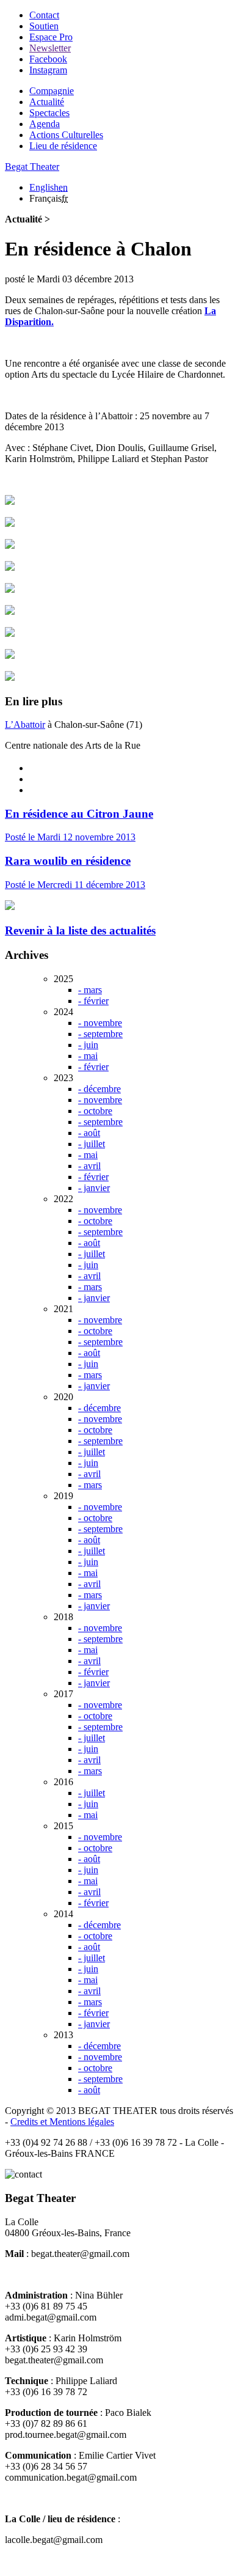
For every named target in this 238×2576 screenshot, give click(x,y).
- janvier (94, 1188)
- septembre (100, 1034)
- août (89, 1133)
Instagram (48, 70)
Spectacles (49, 113)
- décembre (99, 1089)
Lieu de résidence (63, 146)
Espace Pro (51, 37)
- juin (88, 1045)
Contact (44, 15)
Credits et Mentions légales (62, 2122)
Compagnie (52, 91)
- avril (89, 1166)
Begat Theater (32, 167)
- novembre (100, 1023)
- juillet (92, 1144)
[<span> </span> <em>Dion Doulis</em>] (10, 611)
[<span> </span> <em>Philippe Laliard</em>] (10, 501)
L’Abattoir (25, 725)
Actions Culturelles (66, 135)
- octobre (95, 1111)
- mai (88, 1056)
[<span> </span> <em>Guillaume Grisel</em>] (10, 677)
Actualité (47, 102)
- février (93, 1001)
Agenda (45, 124)
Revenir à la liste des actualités (80, 930)
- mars (90, 990)
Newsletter (50, 48)
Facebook (48, 59)
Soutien (44, 26)
